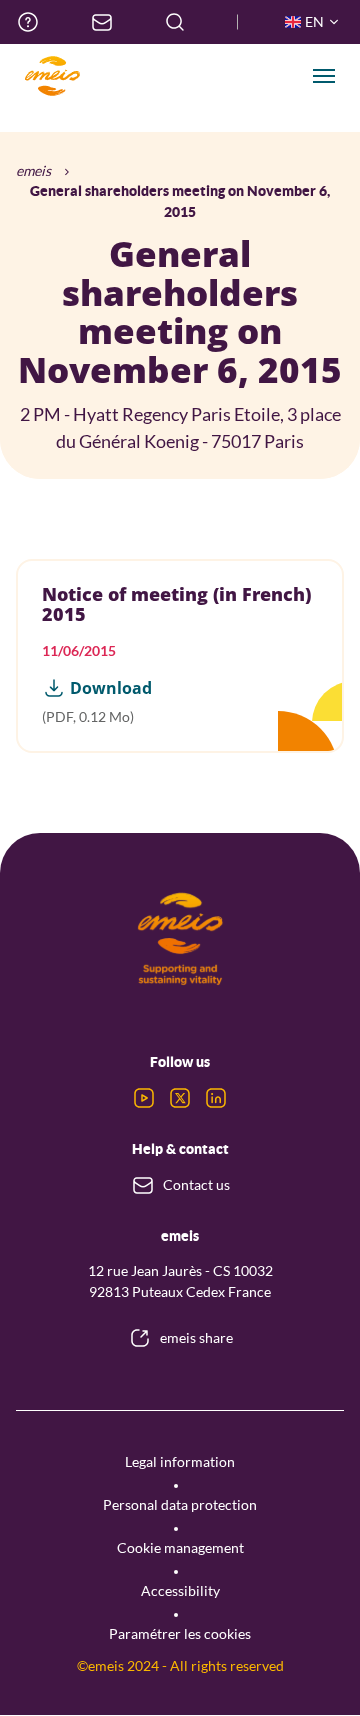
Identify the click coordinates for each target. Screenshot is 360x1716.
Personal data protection (180, 1504)
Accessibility (180, 1590)
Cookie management (180, 1547)
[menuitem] (28, 22)
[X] (180, 1098)
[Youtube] (144, 1098)
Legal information (180, 1461)
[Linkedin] (216, 1098)
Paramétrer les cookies (180, 1633)
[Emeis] (52, 76)
